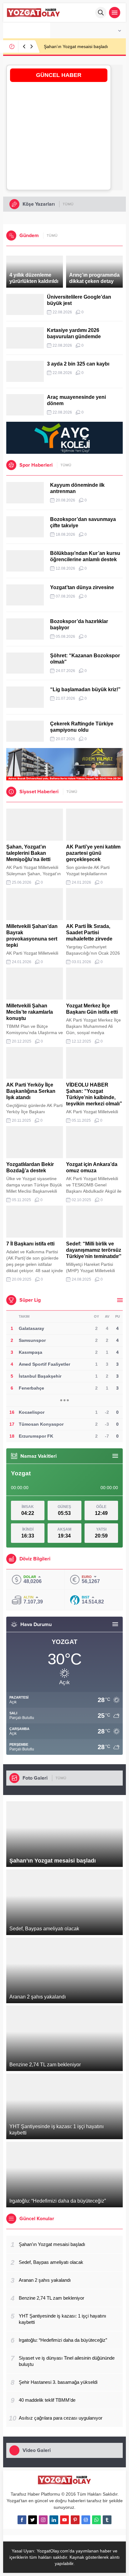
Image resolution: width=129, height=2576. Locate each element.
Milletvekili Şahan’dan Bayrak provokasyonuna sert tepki (32, 936)
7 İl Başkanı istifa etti (30, 1244)
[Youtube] (64, 2520)
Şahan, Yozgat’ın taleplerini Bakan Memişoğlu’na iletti (28, 853)
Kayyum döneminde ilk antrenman (77, 488)
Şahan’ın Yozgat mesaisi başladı (76, 46)
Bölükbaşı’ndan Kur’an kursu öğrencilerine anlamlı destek (85, 556)
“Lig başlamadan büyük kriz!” (85, 689)
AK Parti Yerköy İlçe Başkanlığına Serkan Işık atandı (31, 1091)
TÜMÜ (68, 204)
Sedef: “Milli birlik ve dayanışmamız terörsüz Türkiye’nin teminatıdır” (94, 1250)
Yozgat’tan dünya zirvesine (82, 587)
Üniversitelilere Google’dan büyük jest (79, 300)
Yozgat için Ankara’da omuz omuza (92, 1167)
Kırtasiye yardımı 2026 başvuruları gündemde (74, 333)
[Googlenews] (86, 2520)
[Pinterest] (75, 2520)
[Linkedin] (54, 2520)
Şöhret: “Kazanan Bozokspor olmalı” (85, 659)
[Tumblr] (107, 2520)
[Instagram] (43, 2520)
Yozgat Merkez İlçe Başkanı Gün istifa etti (92, 1009)
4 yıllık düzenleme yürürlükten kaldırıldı (34, 278)
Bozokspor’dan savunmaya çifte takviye (83, 522)
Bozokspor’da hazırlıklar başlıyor (79, 624)
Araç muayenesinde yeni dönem (76, 400)
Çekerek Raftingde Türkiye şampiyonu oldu (82, 727)
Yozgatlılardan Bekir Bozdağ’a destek (30, 1167)
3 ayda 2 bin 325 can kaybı (78, 364)
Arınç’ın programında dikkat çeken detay (94, 278)
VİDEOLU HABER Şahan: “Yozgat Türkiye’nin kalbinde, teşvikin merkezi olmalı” (94, 1094)
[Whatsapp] (96, 2520)
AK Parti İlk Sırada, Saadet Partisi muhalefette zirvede (89, 933)
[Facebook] (22, 2520)
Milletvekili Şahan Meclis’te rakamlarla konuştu (30, 1012)
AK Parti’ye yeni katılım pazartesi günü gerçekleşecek (93, 853)
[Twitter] (33, 2520)
